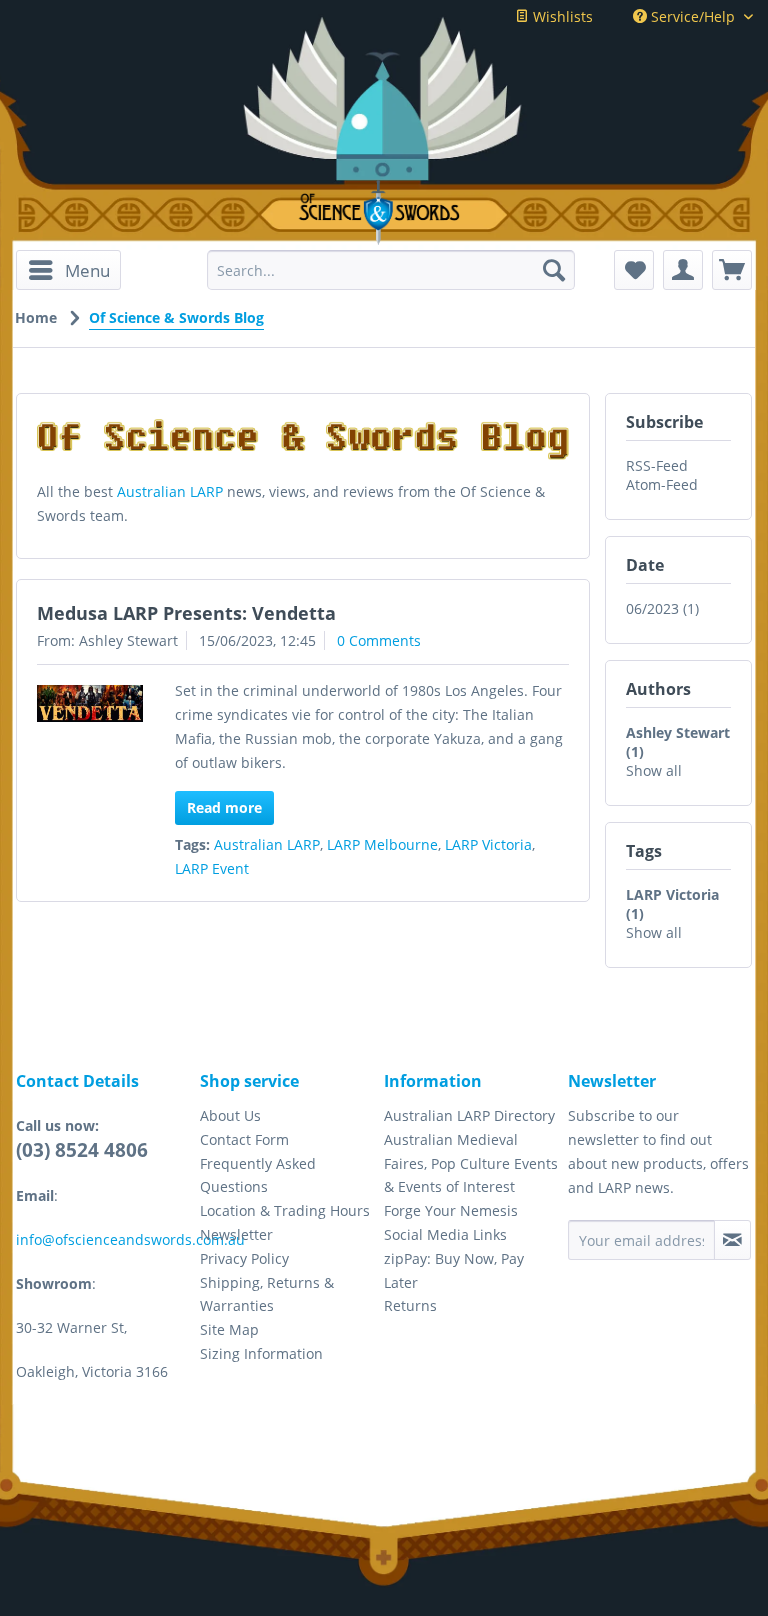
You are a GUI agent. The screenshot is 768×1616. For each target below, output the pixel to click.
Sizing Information (261, 1353)
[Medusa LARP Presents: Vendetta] (90, 703)
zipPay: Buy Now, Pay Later (454, 1270)
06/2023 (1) (662, 608)
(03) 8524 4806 (82, 1150)
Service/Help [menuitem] (693, 16)
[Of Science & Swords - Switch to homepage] (384, 212)
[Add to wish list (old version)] (634, 270)
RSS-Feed (657, 465)
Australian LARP (170, 491)
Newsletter (236, 1234)
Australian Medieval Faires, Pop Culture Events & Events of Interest (471, 1163)
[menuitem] (68, 270)
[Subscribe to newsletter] (732, 1240)
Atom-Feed (662, 484)
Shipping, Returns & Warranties (267, 1294)
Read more (224, 807)
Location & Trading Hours (285, 1210)
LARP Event (212, 868)
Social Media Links (445, 1234)
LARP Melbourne (382, 844)
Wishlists (561, 16)
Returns (410, 1305)
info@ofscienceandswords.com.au (130, 1239)
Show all (654, 770)
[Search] (554, 270)
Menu (87, 270)
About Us (230, 1115)
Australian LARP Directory (469, 1115)
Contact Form (244, 1139)
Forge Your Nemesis (451, 1210)
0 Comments (379, 640)
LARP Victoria (488, 844)
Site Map (229, 1329)
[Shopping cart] (732, 270)
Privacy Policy (244, 1258)
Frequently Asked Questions (258, 1175)
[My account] (683, 270)
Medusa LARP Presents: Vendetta (186, 613)
